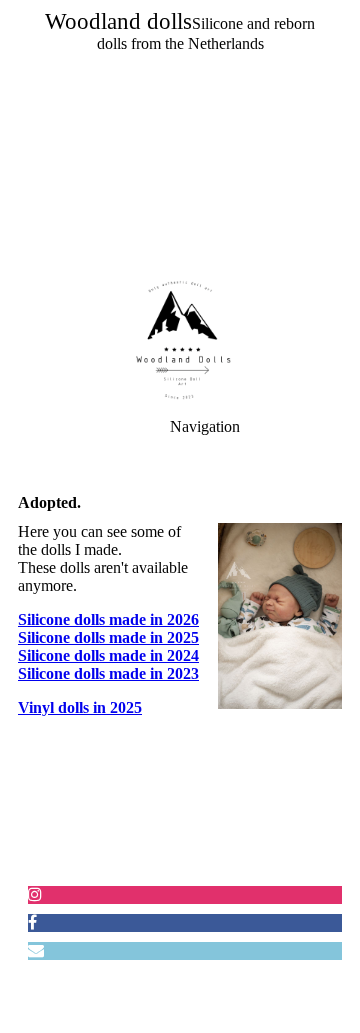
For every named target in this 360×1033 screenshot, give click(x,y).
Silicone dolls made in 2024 (108, 655)
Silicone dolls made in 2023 (108, 673)
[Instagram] (35, 894)
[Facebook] (32, 922)
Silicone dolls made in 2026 (108, 619)
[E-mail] (36, 950)
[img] (180, 140)
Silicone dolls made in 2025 (108, 637)
